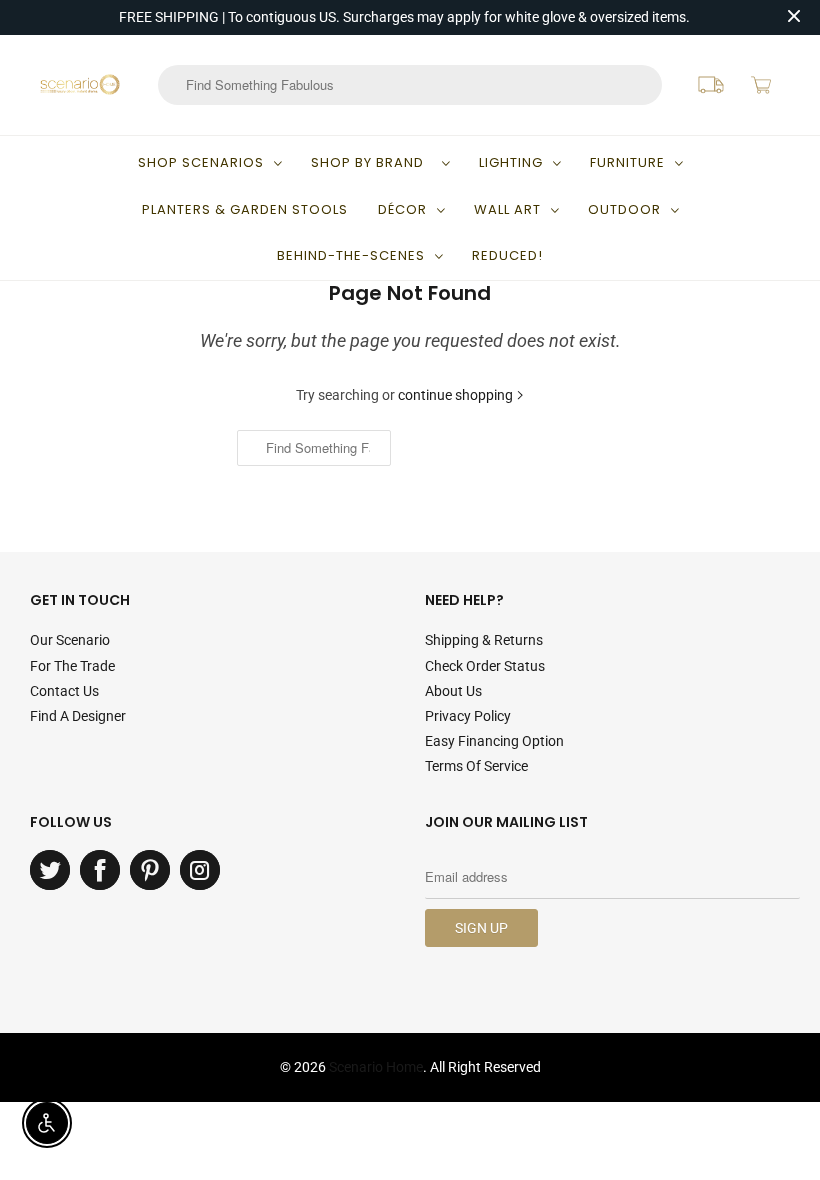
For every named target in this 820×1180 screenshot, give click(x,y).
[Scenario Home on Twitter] (50, 870)
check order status (485, 666)
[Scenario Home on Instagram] (200, 870)
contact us (64, 691)
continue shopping (457, 395)
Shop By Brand (371, 162)
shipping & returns (484, 640)
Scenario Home (376, 1067)
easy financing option (494, 741)
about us (453, 691)
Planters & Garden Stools (245, 209)
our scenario (70, 640)
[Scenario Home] (80, 84)
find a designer (78, 716)
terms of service (476, 766)
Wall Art (507, 209)
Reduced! (507, 255)
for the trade (72, 666)
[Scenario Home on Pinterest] (150, 870)
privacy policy (468, 716)
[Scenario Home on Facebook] (100, 870)
